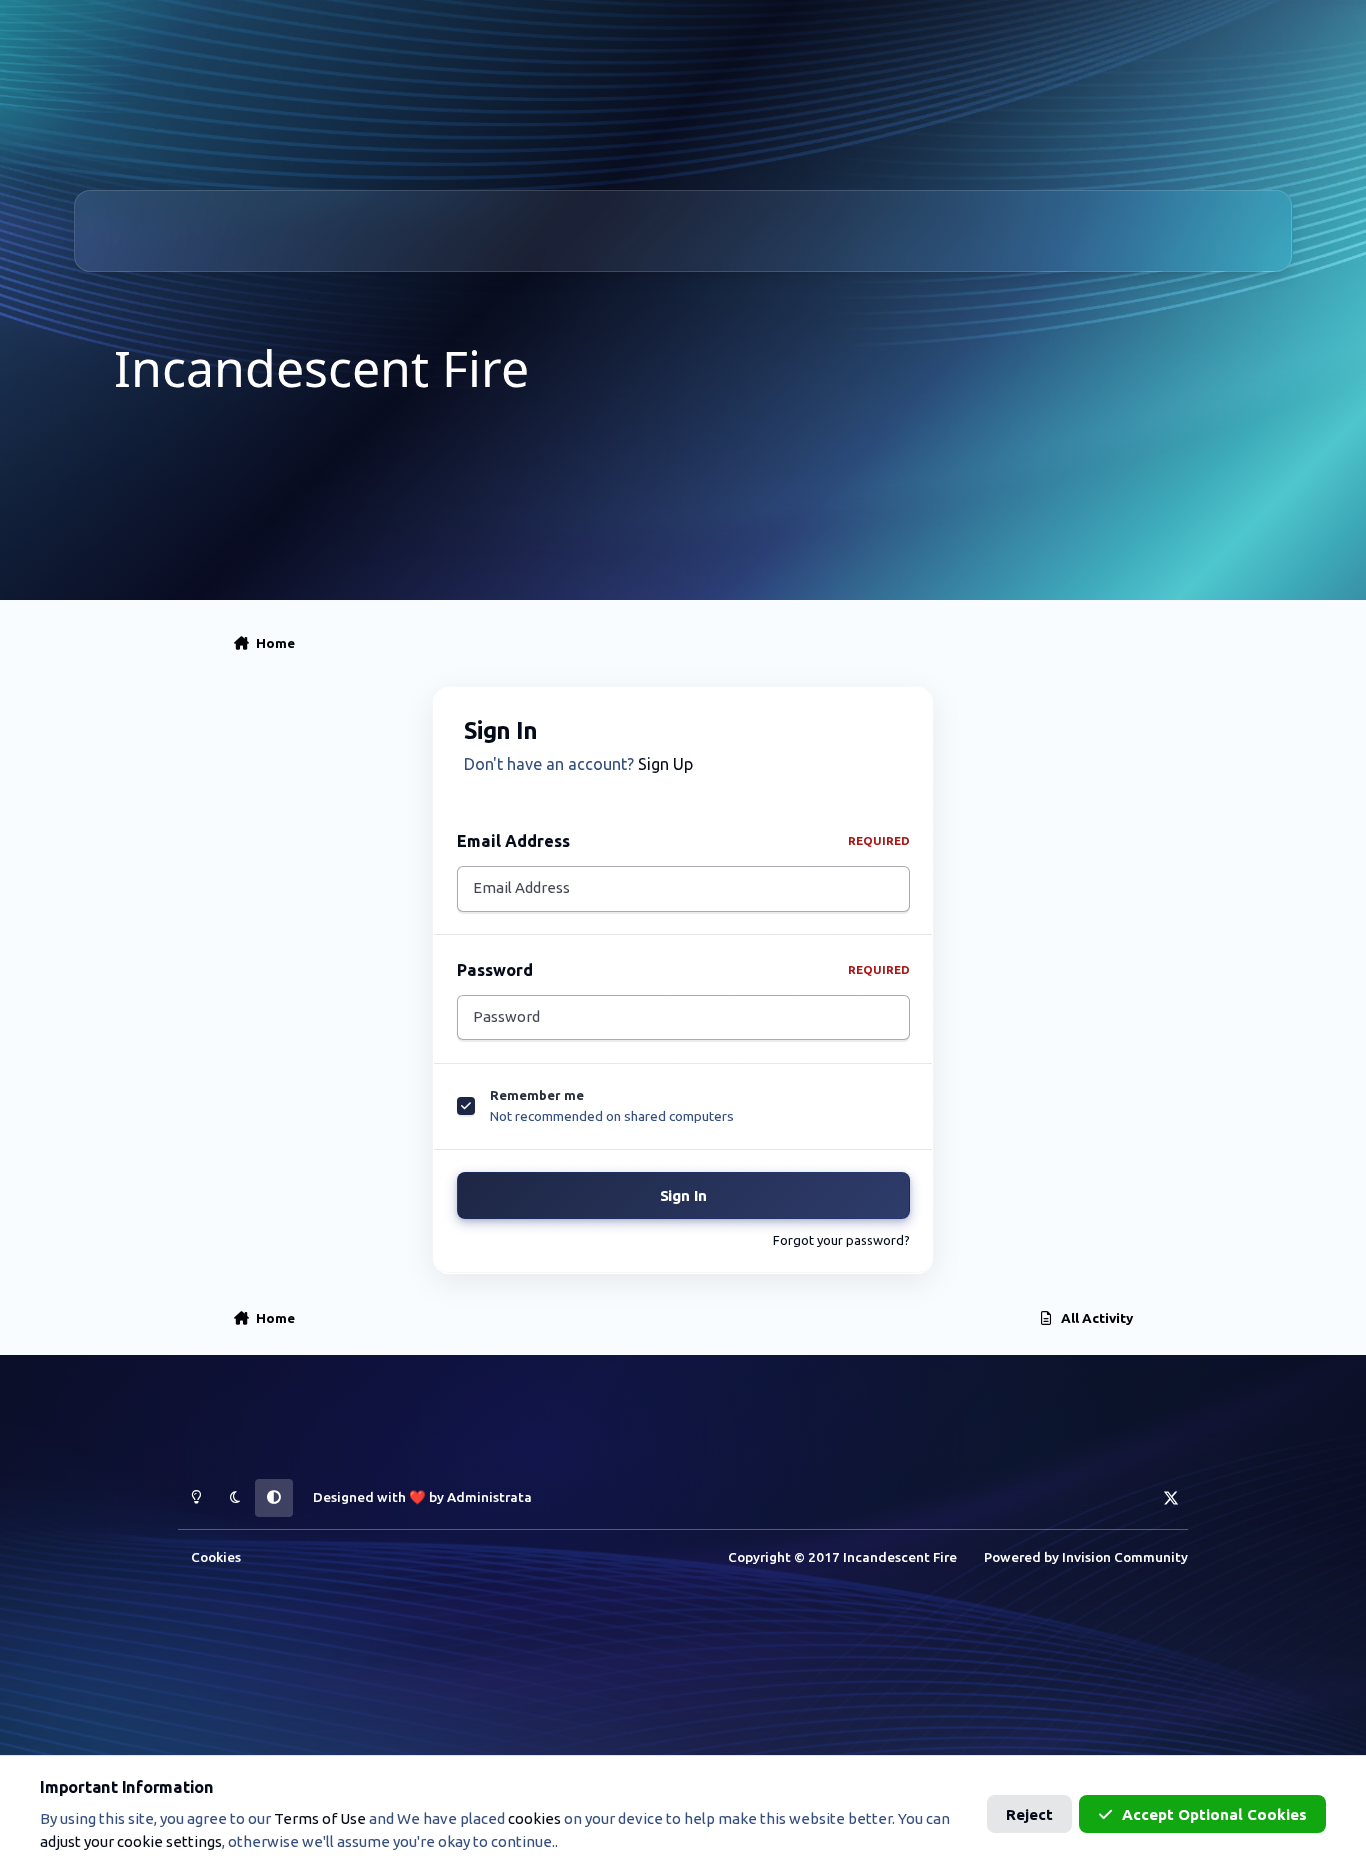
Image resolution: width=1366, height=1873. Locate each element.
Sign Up (665, 764)
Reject (1029, 1814)
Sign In (683, 1196)
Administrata (489, 1497)
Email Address (683, 841)
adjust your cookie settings (131, 1841)
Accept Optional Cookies (1214, 1814)
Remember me (537, 1096)
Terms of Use (320, 1818)
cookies (534, 1818)
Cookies (216, 1557)
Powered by (1086, 1557)
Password (683, 970)
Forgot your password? (841, 1240)
